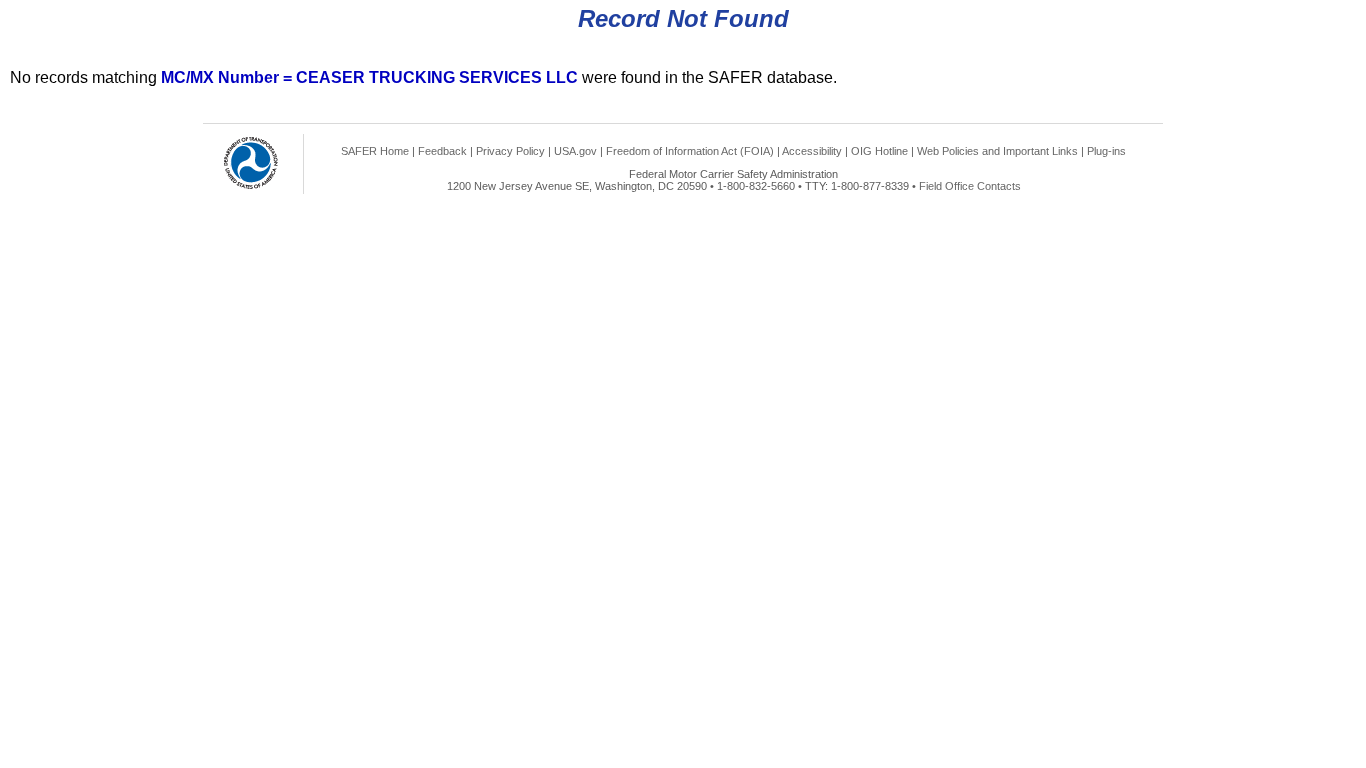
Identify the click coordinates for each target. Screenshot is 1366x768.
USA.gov (575, 151)
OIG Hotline (879, 151)
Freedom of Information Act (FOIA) (690, 151)
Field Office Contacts (970, 186)
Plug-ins (1106, 151)
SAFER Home (375, 151)
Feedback (442, 151)
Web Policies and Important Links (997, 151)
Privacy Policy (510, 151)
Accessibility (812, 151)
